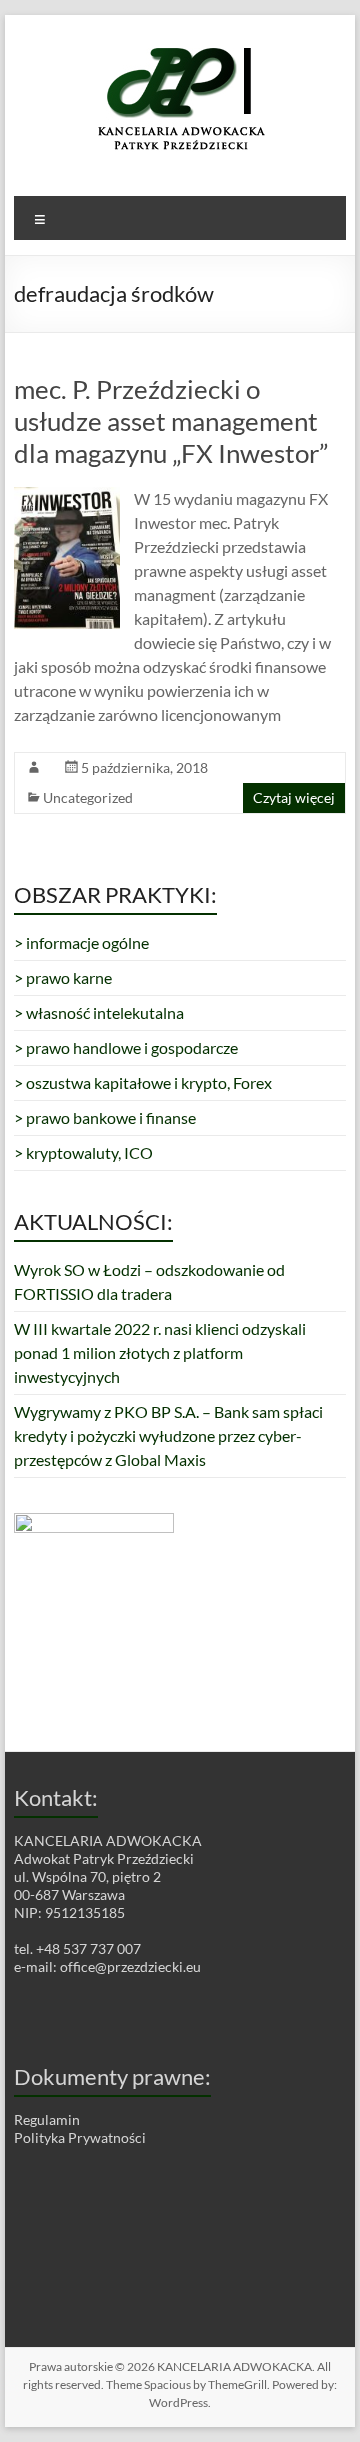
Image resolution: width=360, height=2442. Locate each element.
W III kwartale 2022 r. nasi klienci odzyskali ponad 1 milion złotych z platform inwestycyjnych (160, 1352)
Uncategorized (88, 797)
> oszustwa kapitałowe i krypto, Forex (143, 1082)
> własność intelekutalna (99, 1012)
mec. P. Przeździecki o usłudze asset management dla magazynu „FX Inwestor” (171, 421)
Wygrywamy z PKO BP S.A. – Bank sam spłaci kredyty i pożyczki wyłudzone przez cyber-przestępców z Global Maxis (168, 1435)
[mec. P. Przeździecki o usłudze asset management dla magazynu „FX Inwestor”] (67, 496)
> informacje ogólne (81, 942)
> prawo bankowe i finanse (105, 1117)
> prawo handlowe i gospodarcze (126, 1047)
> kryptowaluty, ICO (83, 1152)
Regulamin (47, 2119)
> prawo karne (63, 977)
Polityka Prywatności (80, 2137)
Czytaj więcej (294, 797)
